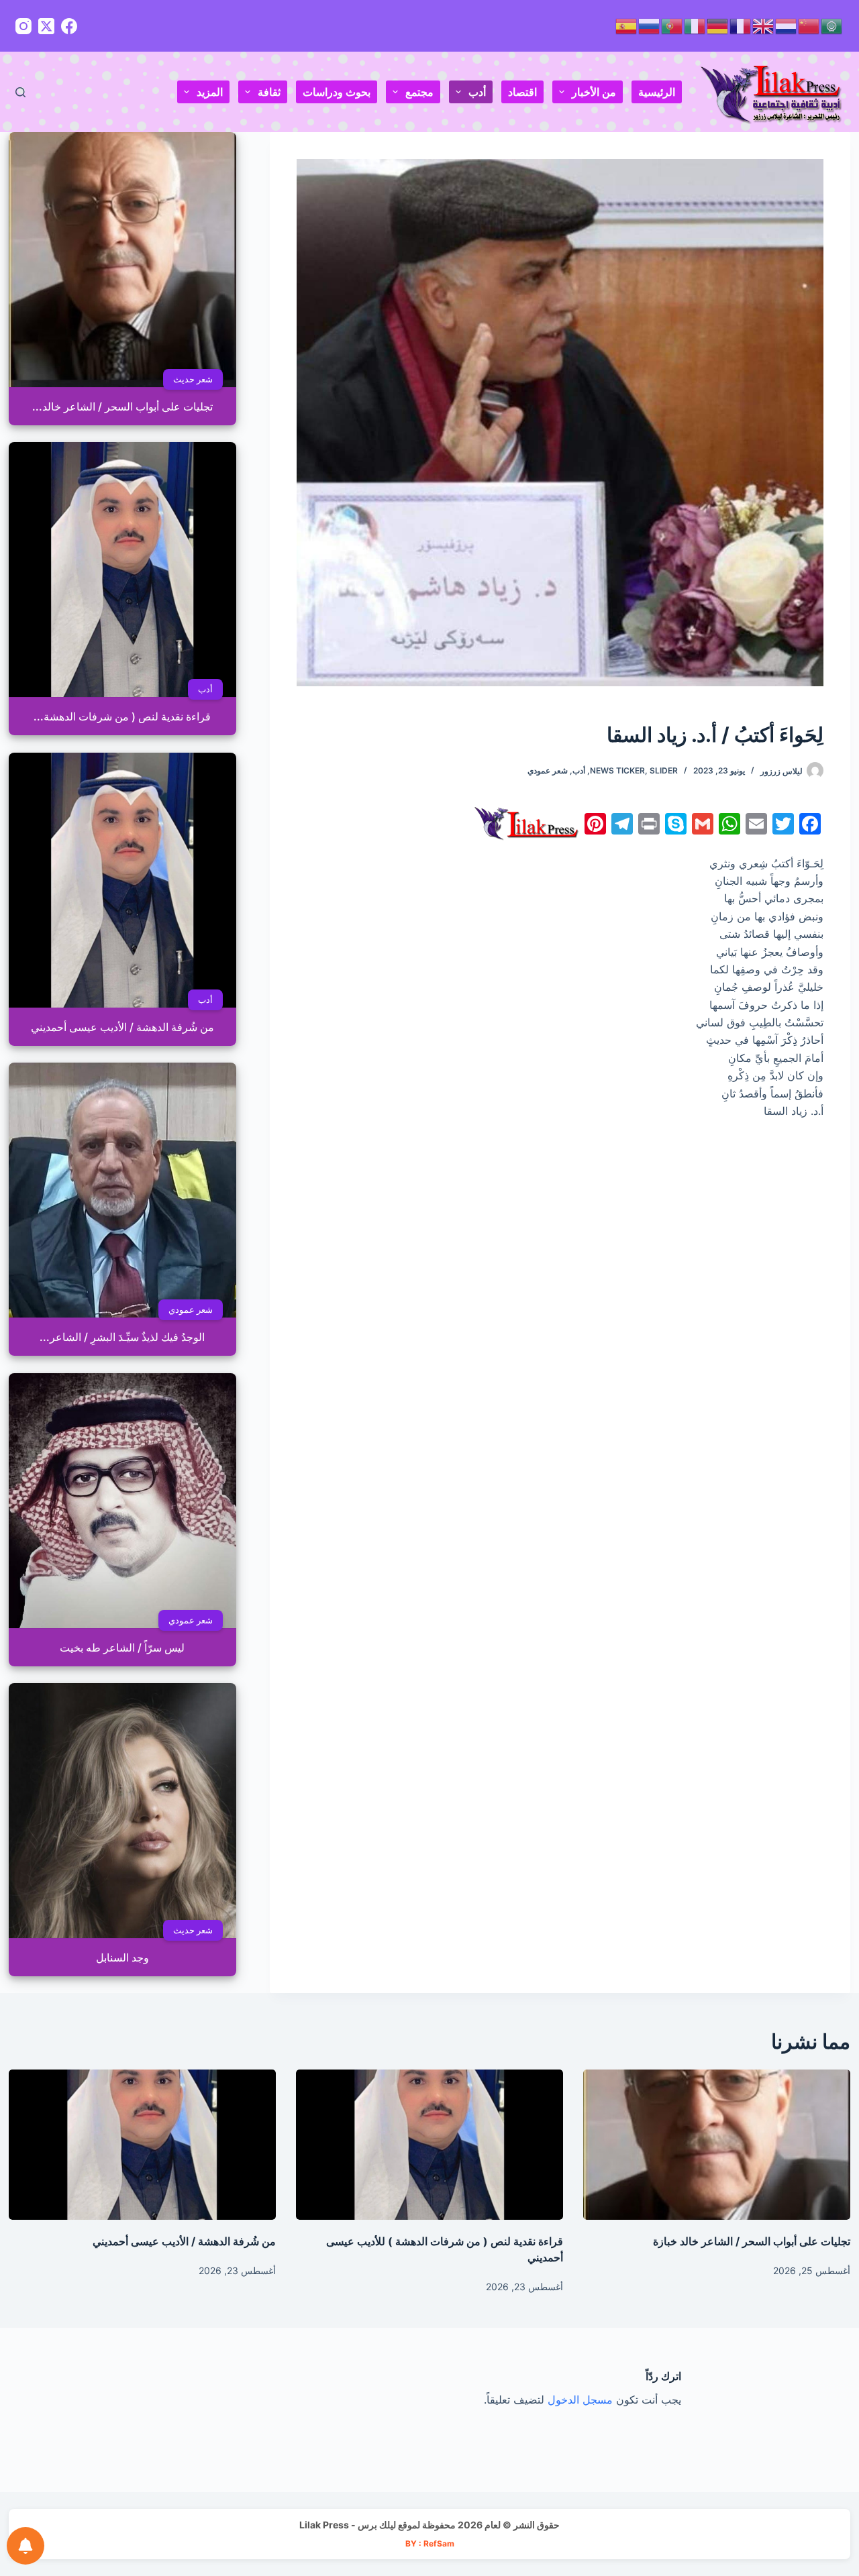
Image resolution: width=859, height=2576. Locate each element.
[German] (718, 25)
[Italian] (695, 25)
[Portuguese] (672, 25)
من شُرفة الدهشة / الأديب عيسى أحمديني (184, 2241)
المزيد (210, 92)
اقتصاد (522, 92)
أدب (477, 92)
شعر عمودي (548, 770)
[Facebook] (69, 26)
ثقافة (269, 92)
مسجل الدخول (580, 2400)
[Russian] (650, 25)
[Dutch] (787, 25)
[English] (764, 25)
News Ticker (617, 770)
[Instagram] (23, 26)
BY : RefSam (430, 2543)
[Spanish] (627, 25)
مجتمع (419, 92)
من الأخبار (594, 92)
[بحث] (20, 92)
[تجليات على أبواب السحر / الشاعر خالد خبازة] (717, 2145)
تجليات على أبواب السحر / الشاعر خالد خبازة (752, 2241)
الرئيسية (657, 92)
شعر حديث (192, 379)
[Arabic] (832, 25)
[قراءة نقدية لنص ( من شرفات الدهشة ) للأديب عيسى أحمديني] (429, 2145)
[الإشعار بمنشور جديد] (26, 2546)
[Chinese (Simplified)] (809, 25)
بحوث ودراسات (337, 92)
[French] (741, 25)
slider (664, 770)
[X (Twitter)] (46, 26)
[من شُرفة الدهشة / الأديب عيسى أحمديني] (142, 2145)
